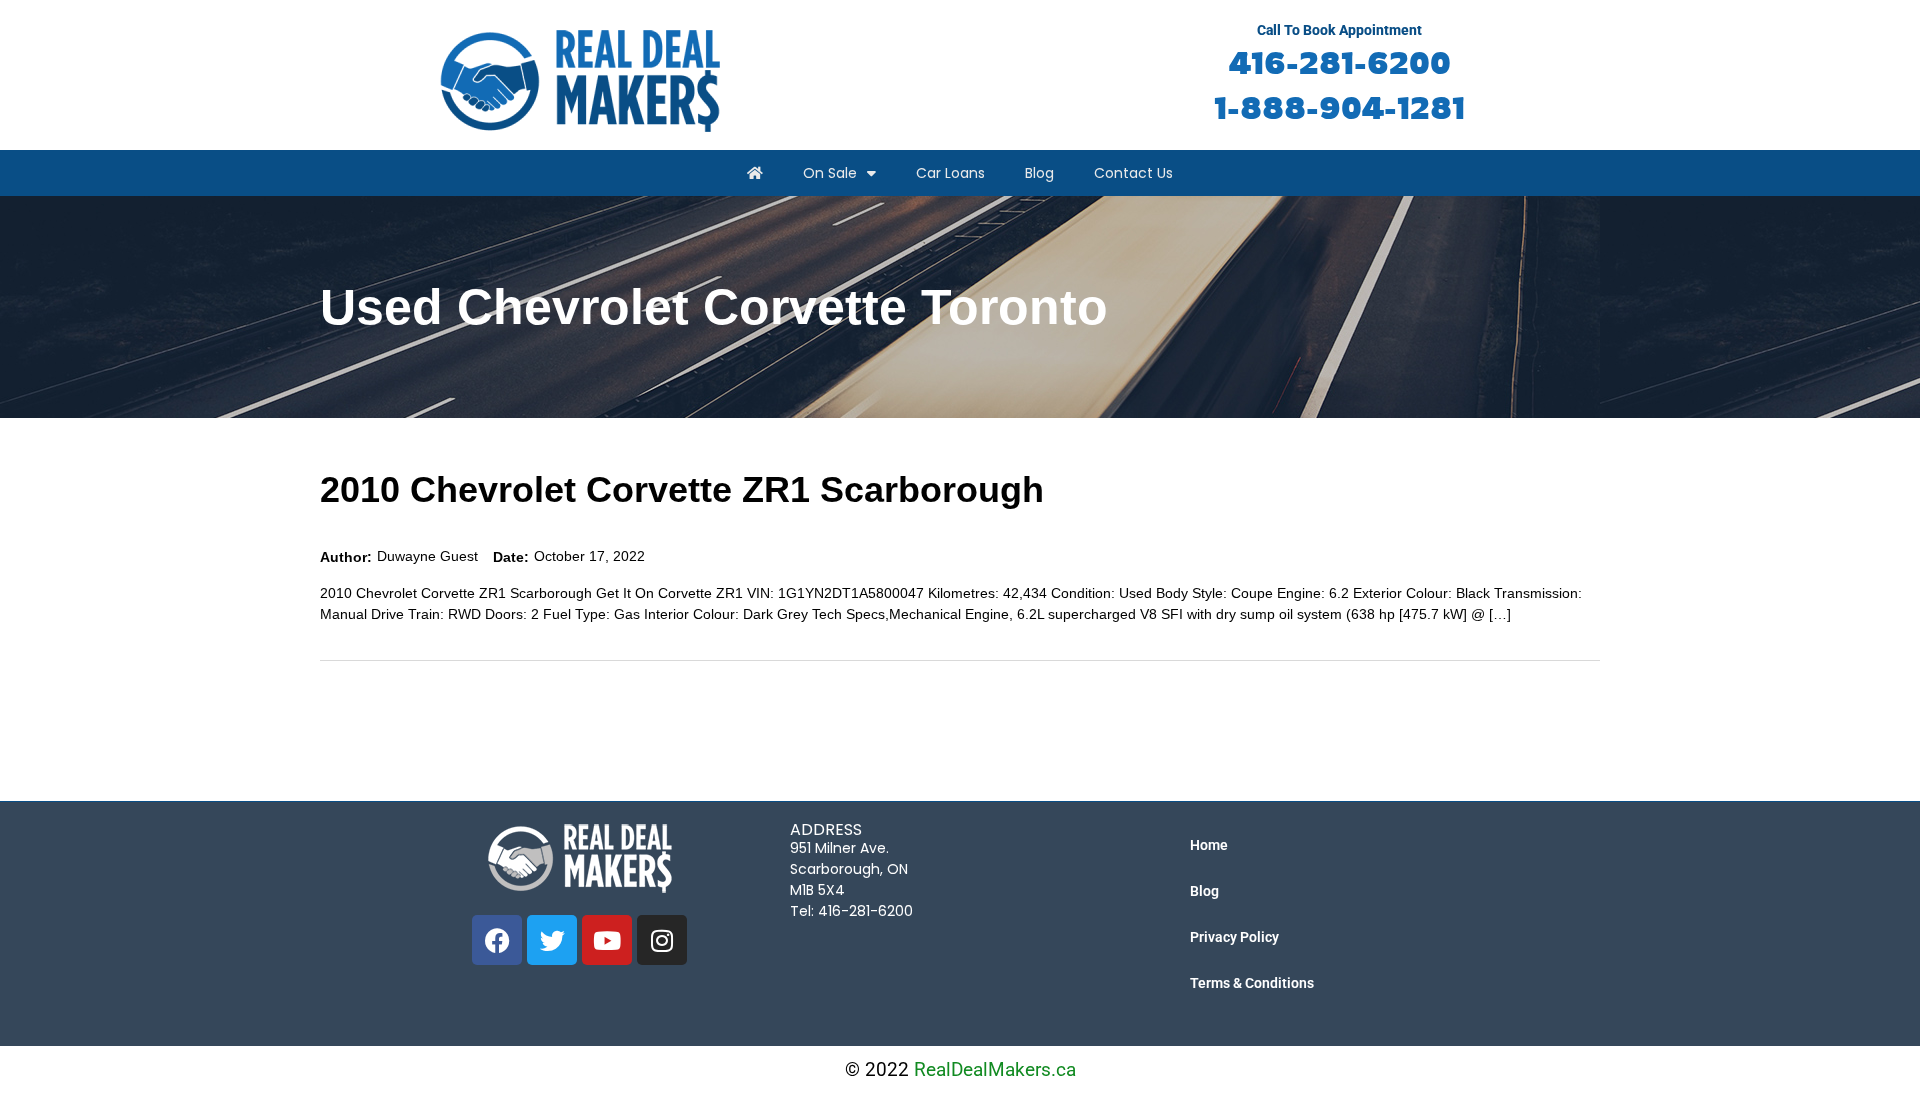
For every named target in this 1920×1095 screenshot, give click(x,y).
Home (1209, 845)
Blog (1039, 173)
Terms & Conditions (1252, 983)
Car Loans (950, 173)
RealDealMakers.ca (995, 1069)
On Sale (830, 173)
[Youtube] (607, 940)
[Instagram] (662, 940)
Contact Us (1133, 173)
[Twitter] (552, 940)
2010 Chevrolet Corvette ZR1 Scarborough (682, 489)
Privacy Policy (1234, 937)
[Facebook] (497, 940)
